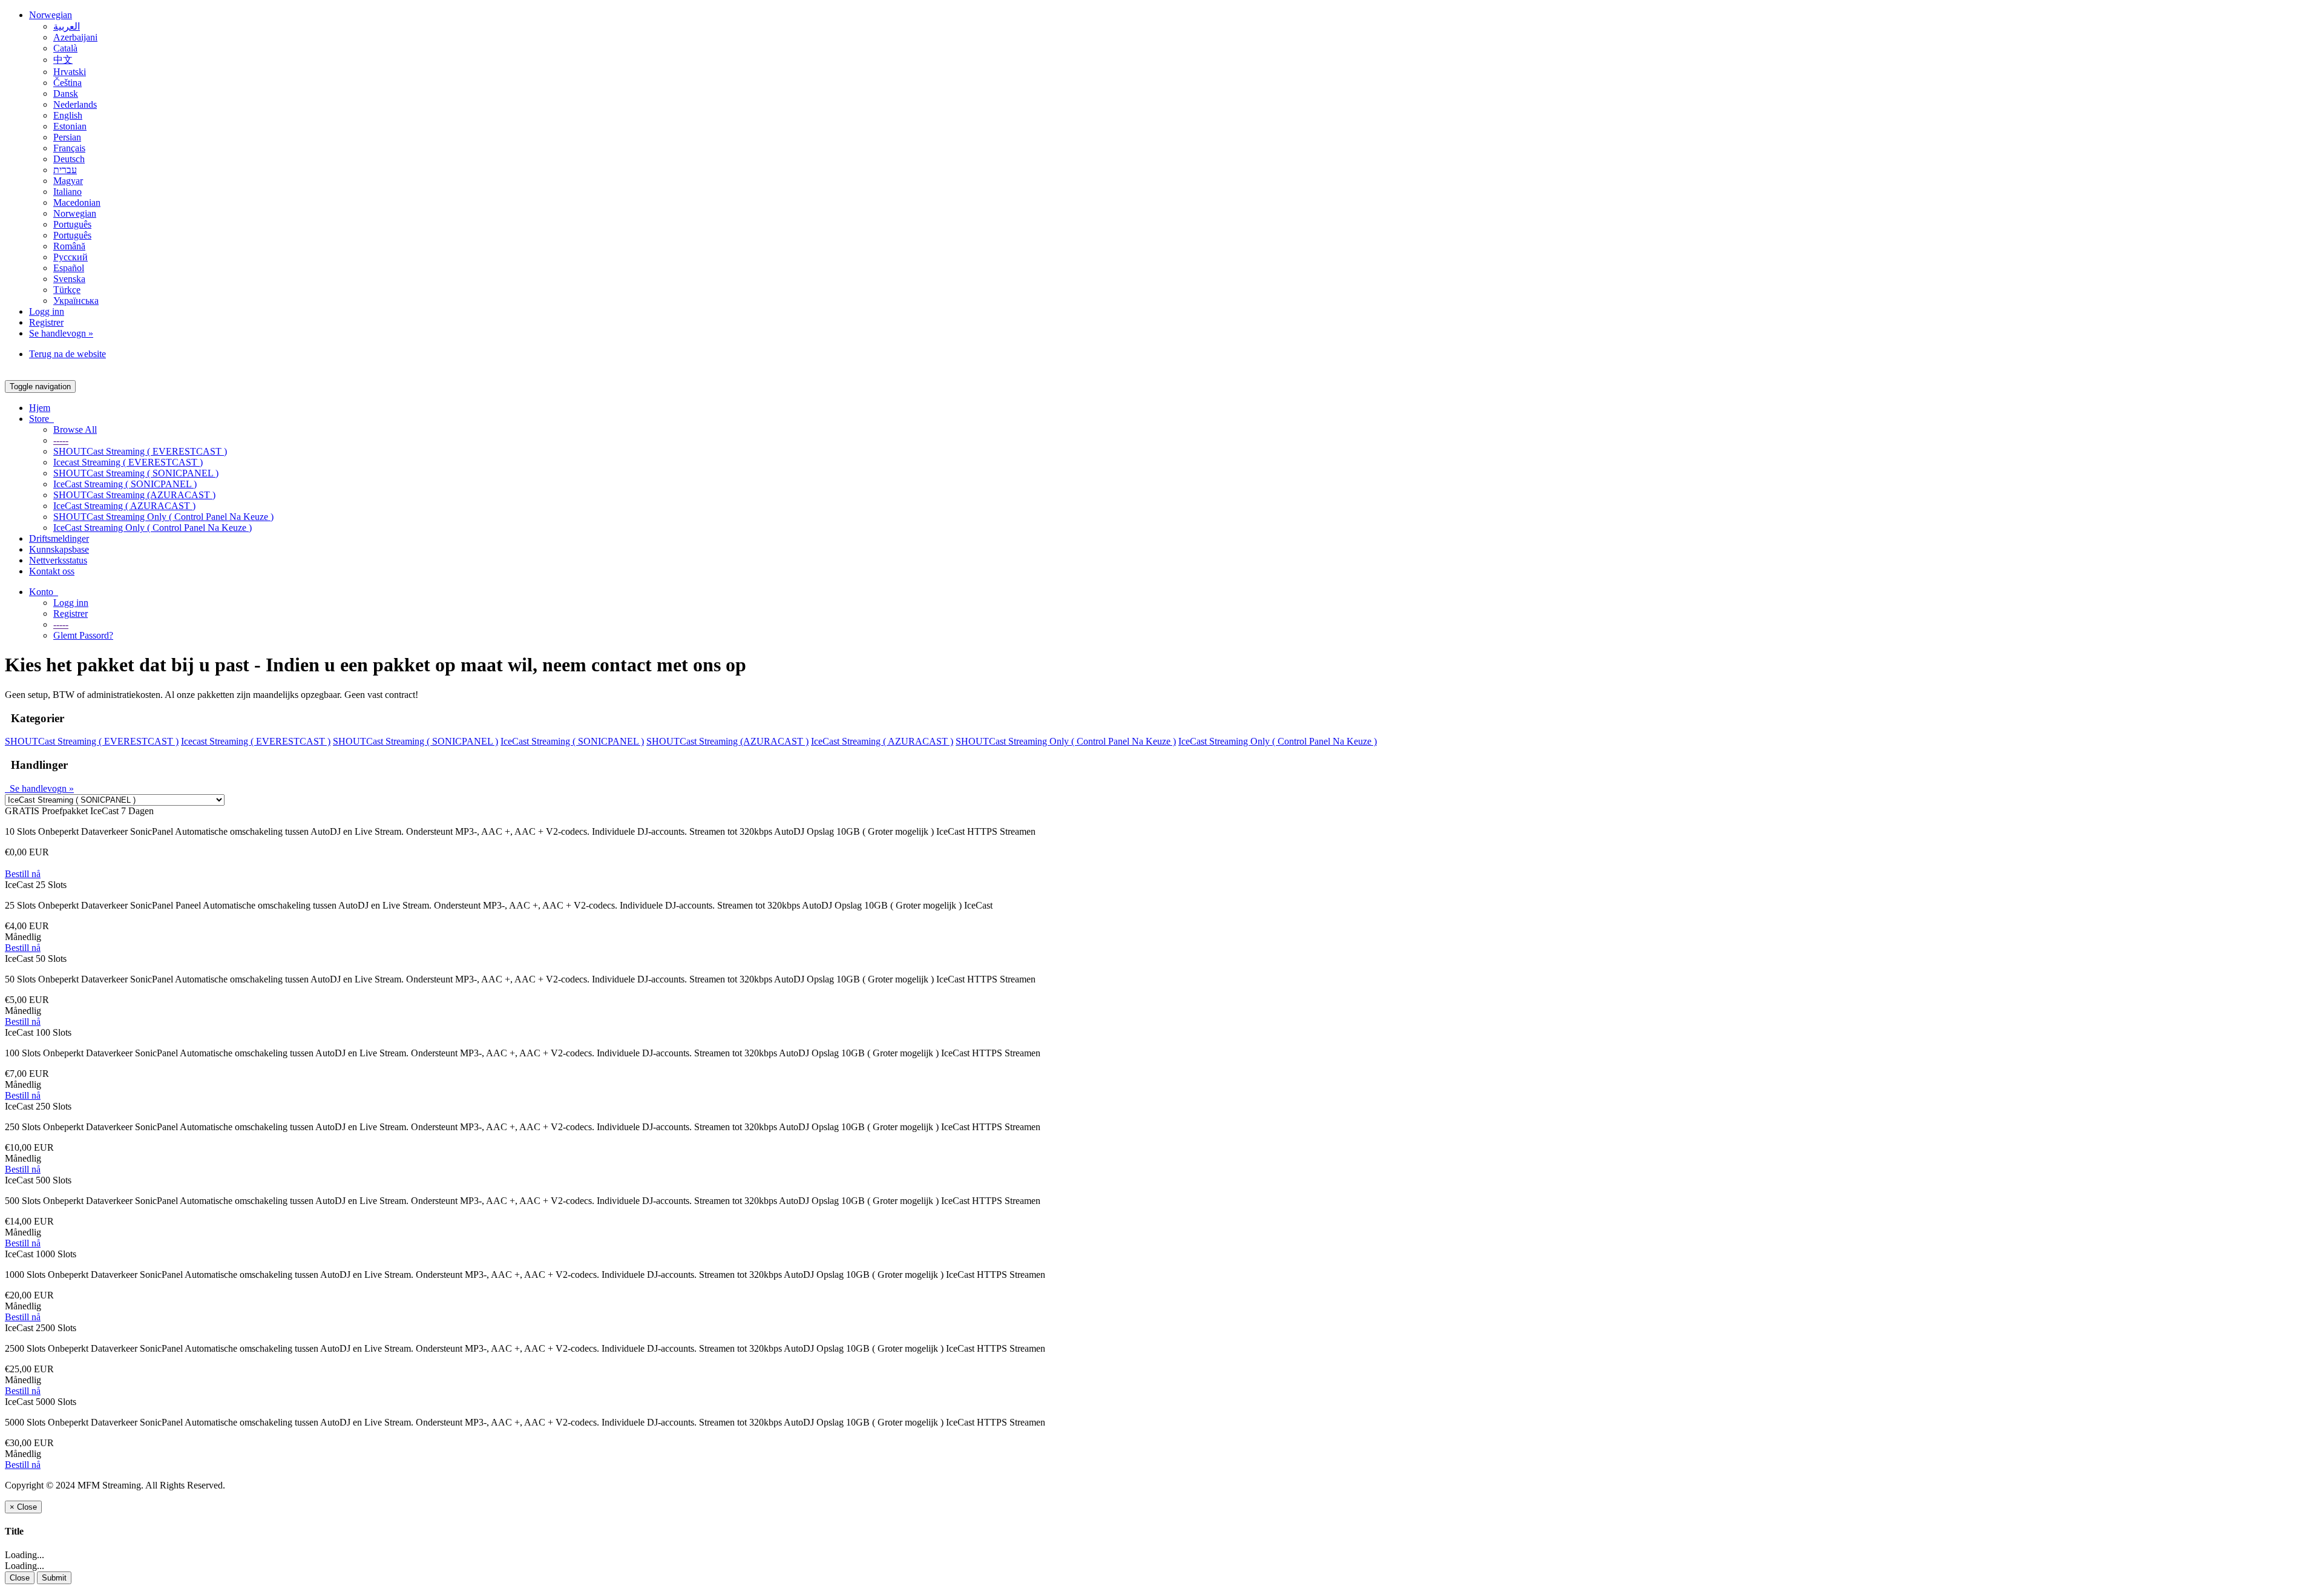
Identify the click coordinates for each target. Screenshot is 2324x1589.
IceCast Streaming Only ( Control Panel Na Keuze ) (153, 528)
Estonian (70, 126)
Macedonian (77, 202)
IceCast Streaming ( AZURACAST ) (124, 506)
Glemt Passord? (83, 635)
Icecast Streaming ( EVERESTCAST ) (128, 462)
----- (61, 440)
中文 (63, 60)
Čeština (67, 83)
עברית (65, 170)
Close (20, 1578)
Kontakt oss (52, 571)
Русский (71, 257)
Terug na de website (67, 354)
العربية (67, 26)
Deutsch (69, 159)
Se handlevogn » (61, 333)
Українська (76, 301)
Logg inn (47, 311)
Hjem (40, 408)
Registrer (46, 322)
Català (65, 48)
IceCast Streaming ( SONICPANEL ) (125, 484)
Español (69, 268)
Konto (44, 592)
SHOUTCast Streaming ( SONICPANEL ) (136, 473)
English (68, 115)
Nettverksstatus (58, 560)
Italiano (67, 192)
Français (69, 148)
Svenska (69, 279)
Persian (67, 137)
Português (72, 224)
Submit (54, 1578)
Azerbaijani (75, 37)
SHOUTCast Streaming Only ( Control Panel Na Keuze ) (163, 517)
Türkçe (67, 290)
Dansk (66, 94)
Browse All (75, 429)
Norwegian (51, 15)
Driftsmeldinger (59, 538)
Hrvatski (70, 72)
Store (41, 419)
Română (69, 246)
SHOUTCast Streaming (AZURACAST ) (134, 495)
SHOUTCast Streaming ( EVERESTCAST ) (140, 451)
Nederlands (75, 104)
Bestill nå (23, 874)
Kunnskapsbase (59, 549)
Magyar (68, 181)
